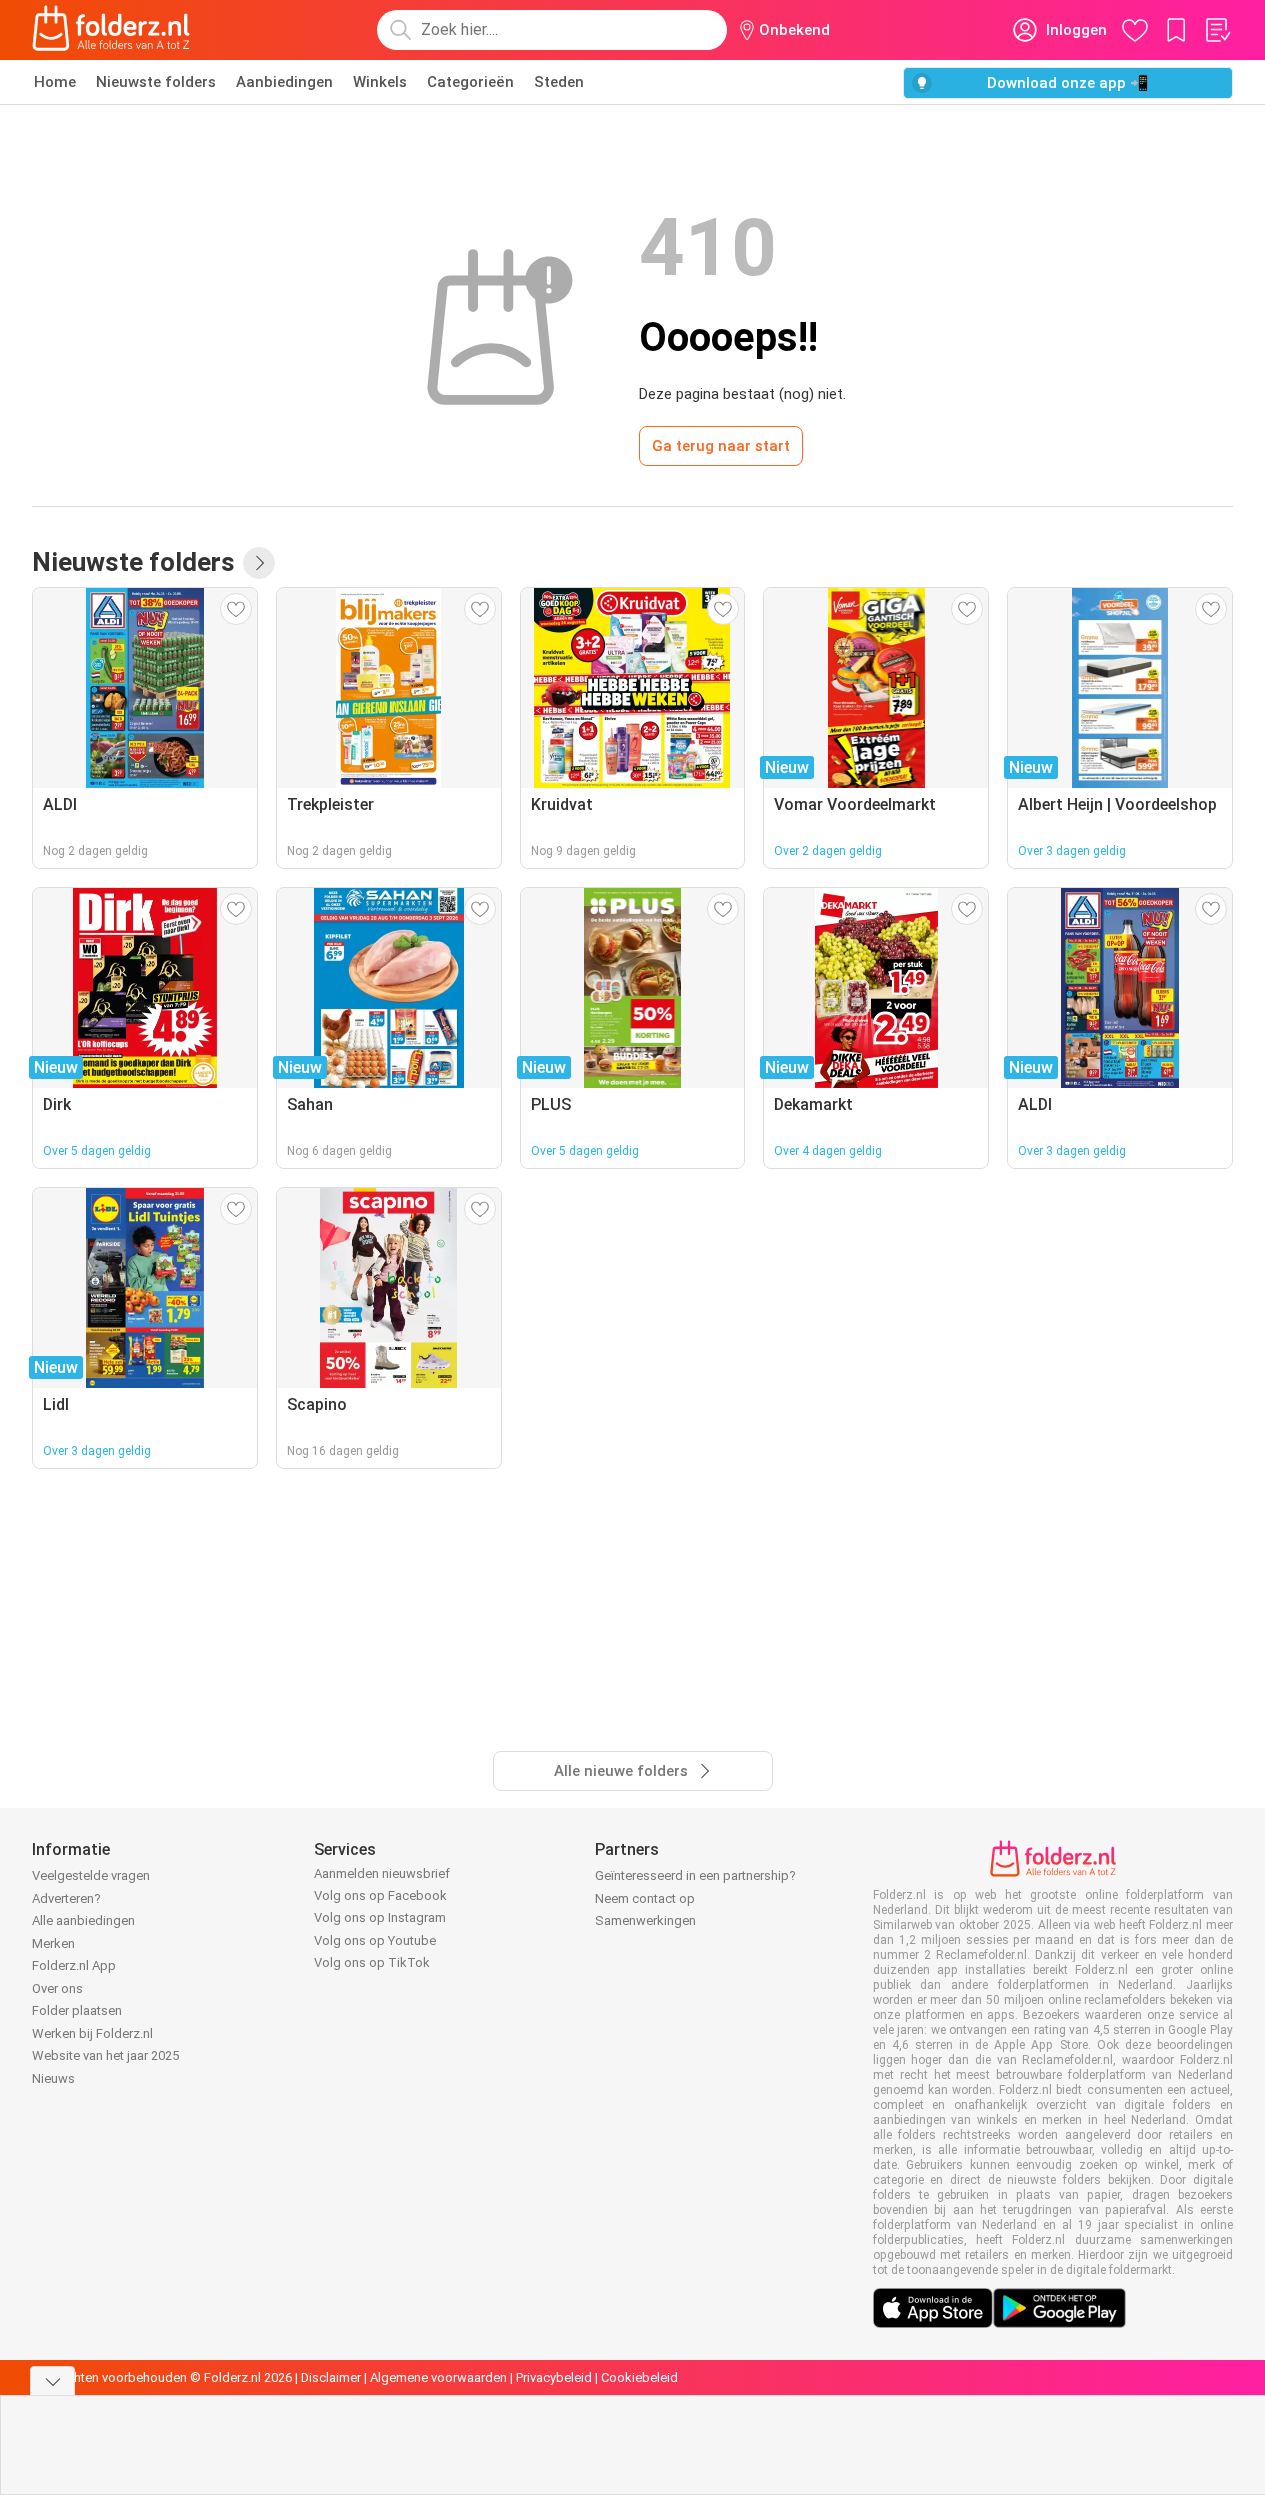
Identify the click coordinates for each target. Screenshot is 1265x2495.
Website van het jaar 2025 (105, 2055)
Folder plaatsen (77, 2010)
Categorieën (470, 82)
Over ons (57, 1988)
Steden (559, 82)
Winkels (380, 82)
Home (55, 82)
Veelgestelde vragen (91, 1875)
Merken (53, 1943)
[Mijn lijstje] (1217, 30)
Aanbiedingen (284, 82)
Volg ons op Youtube (375, 1940)
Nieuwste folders (156, 82)
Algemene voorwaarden (438, 2377)
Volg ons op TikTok (372, 1962)
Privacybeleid (554, 2377)
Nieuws (53, 2078)
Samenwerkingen (645, 1920)
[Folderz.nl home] (111, 30)
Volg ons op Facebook (380, 1895)
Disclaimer (331, 2377)
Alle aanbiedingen (83, 1920)
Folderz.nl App (74, 1965)
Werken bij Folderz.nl (92, 2033)
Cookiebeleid (639, 2377)
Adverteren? (66, 1898)
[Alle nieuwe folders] (259, 563)
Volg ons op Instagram (380, 1917)
